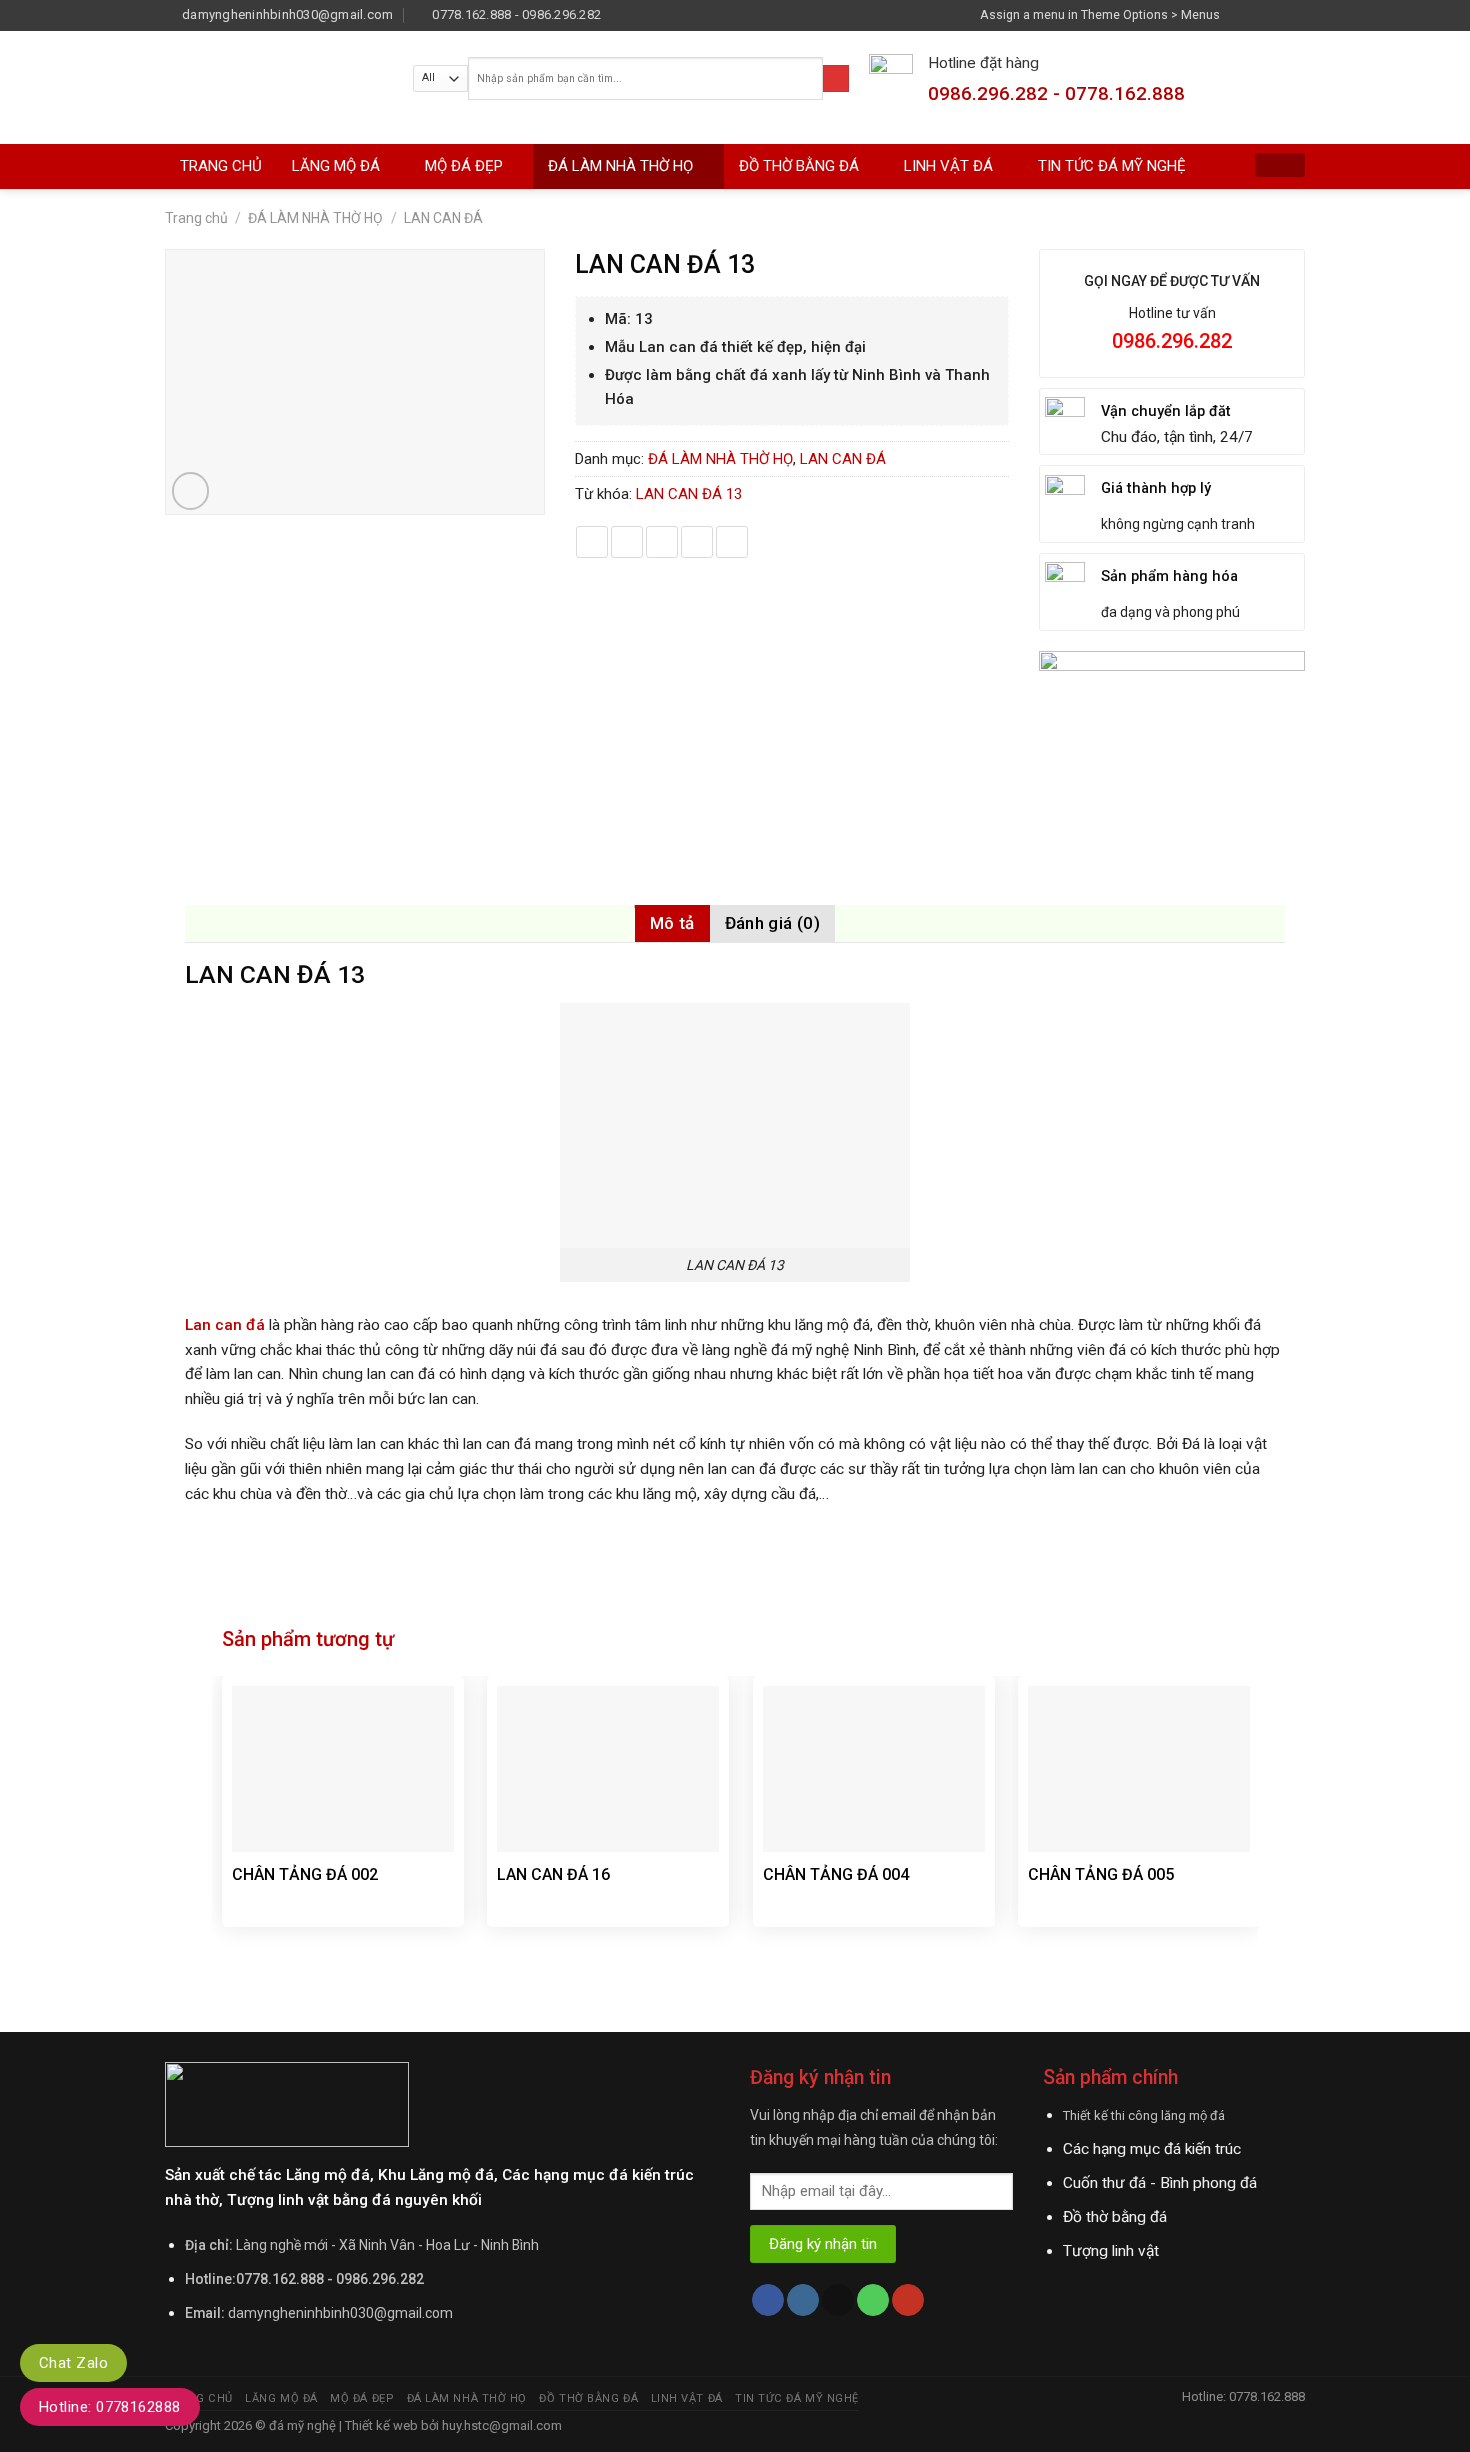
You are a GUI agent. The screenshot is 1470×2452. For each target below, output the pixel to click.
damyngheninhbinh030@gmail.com (340, 2313)
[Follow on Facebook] (1240, 14)
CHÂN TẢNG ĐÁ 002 (305, 1874)
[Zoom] (191, 491)
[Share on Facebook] (592, 542)
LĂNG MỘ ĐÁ (336, 166)
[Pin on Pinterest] (697, 542)
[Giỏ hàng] (1280, 165)
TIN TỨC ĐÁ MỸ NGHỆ (1112, 166)
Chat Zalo (73, 2363)
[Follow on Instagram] (1259, 14)
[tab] (672, 923)
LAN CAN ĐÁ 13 (689, 494)
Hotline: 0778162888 (110, 2407)
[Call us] (873, 2300)
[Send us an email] (1296, 14)
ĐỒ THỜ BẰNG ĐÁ (799, 166)
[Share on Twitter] (627, 542)
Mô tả (672, 923)
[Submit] (836, 78)
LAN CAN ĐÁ (443, 218)
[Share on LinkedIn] (732, 542)
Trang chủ (196, 218)
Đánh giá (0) (772, 923)
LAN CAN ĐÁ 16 (553, 1874)
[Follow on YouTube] (908, 2300)
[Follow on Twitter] (1277, 14)
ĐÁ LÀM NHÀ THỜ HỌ (620, 166)
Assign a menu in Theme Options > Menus (1100, 14)
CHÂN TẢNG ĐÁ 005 (1101, 1874)
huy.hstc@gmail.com (500, 2425)
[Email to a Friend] (662, 542)
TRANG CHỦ (221, 166)
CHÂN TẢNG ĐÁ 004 (836, 1874)
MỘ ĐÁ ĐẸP (464, 166)
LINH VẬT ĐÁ (948, 166)
